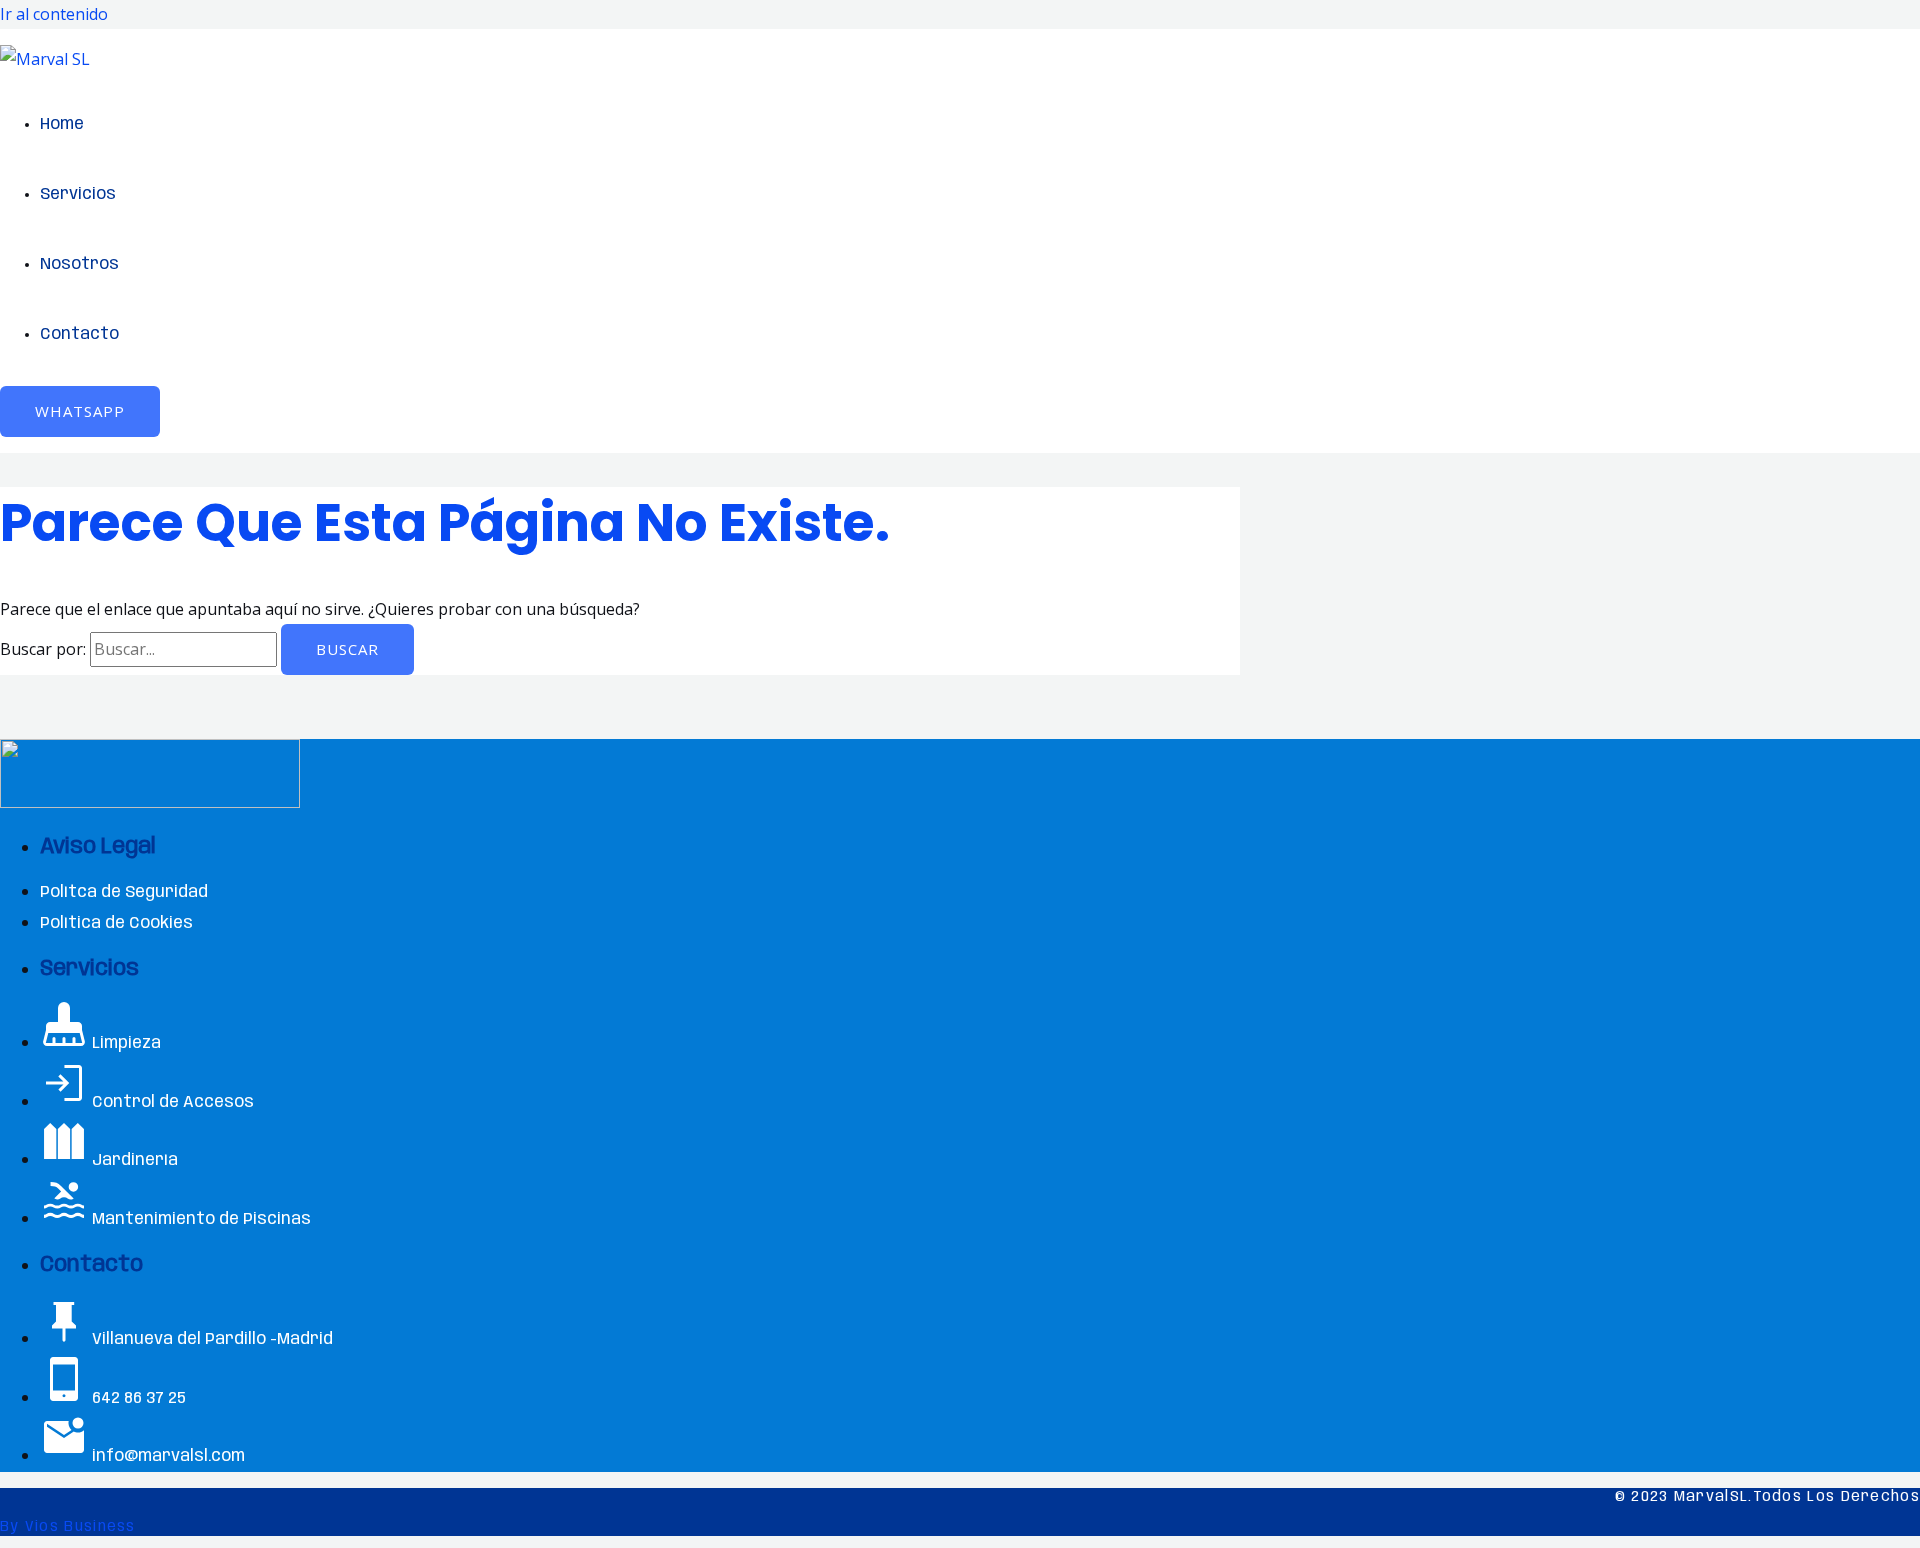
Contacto (79, 334)
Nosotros (79, 264)
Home (62, 124)
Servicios (78, 194)
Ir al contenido (54, 14)
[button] (80, 411)
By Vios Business (68, 1527)
